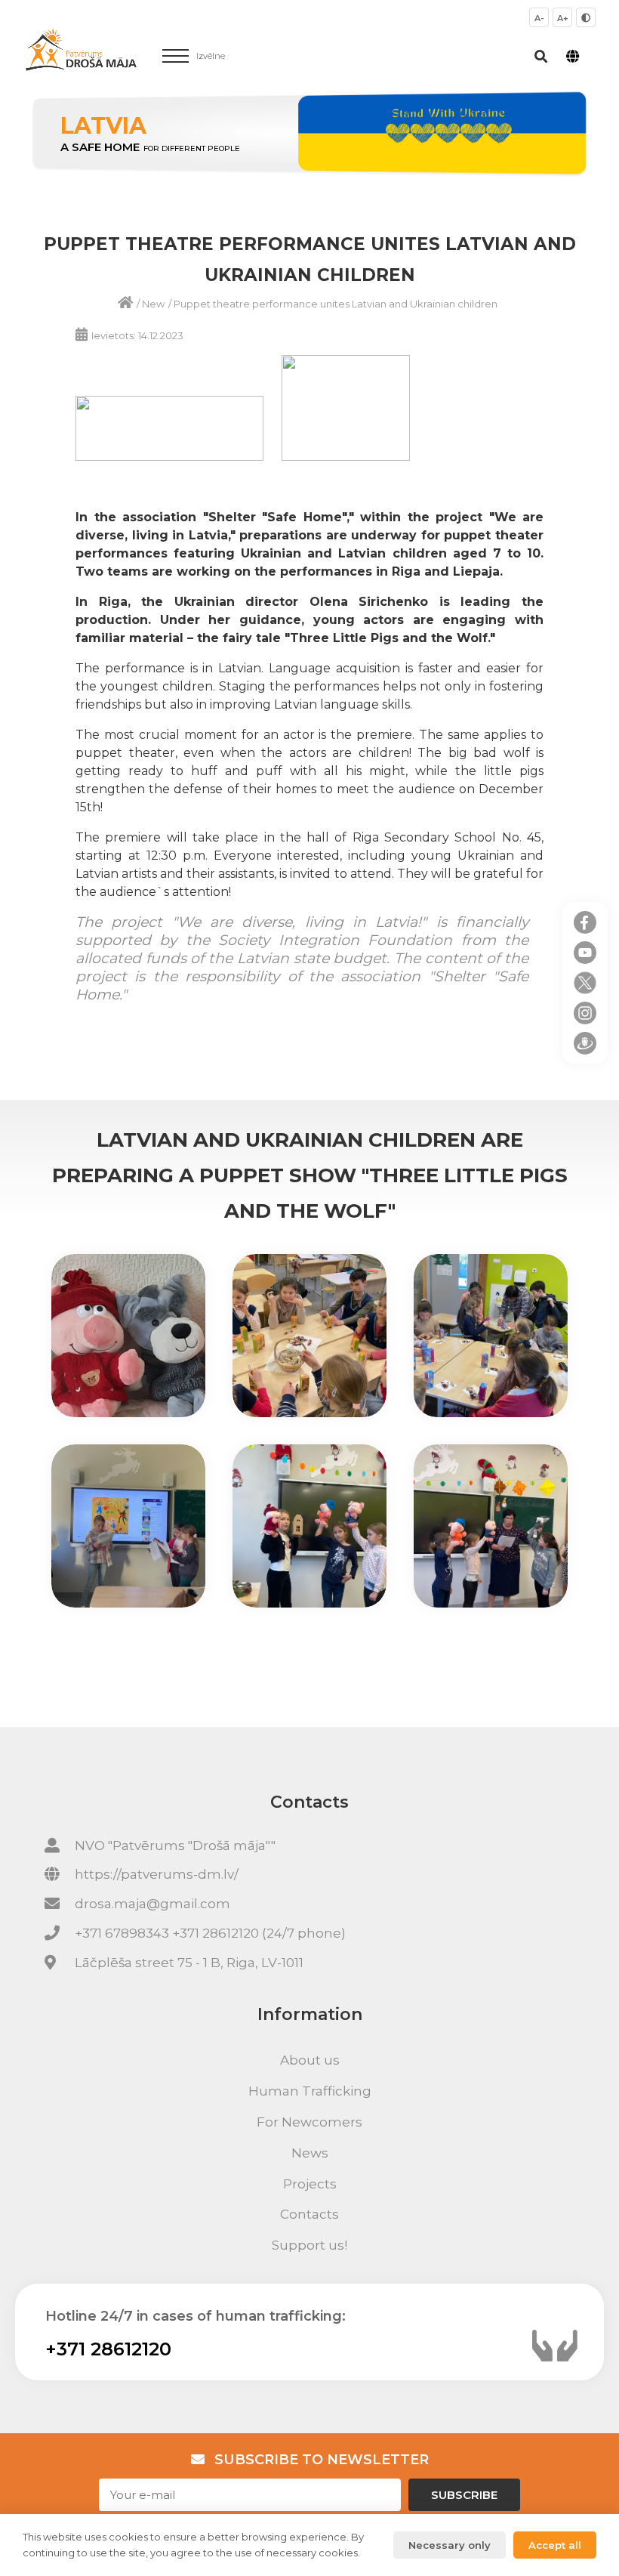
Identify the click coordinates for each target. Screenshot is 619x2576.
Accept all (555, 2545)
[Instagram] (585, 1013)
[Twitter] (585, 983)
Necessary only (450, 2545)
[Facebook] (585, 922)
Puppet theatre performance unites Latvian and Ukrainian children (336, 304)
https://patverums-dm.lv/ (157, 1874)
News (310, 2153)
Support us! (309, 2245)
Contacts (309, 2214)
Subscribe (464, 2495)
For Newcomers (309, 2122)
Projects (310, 2184)
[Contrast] (586, 17)
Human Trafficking (310, 2091)
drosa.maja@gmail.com (152, 1904)
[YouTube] (585, 953)
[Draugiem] (585, 1043)
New (153, 304)
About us (310, 2060)
